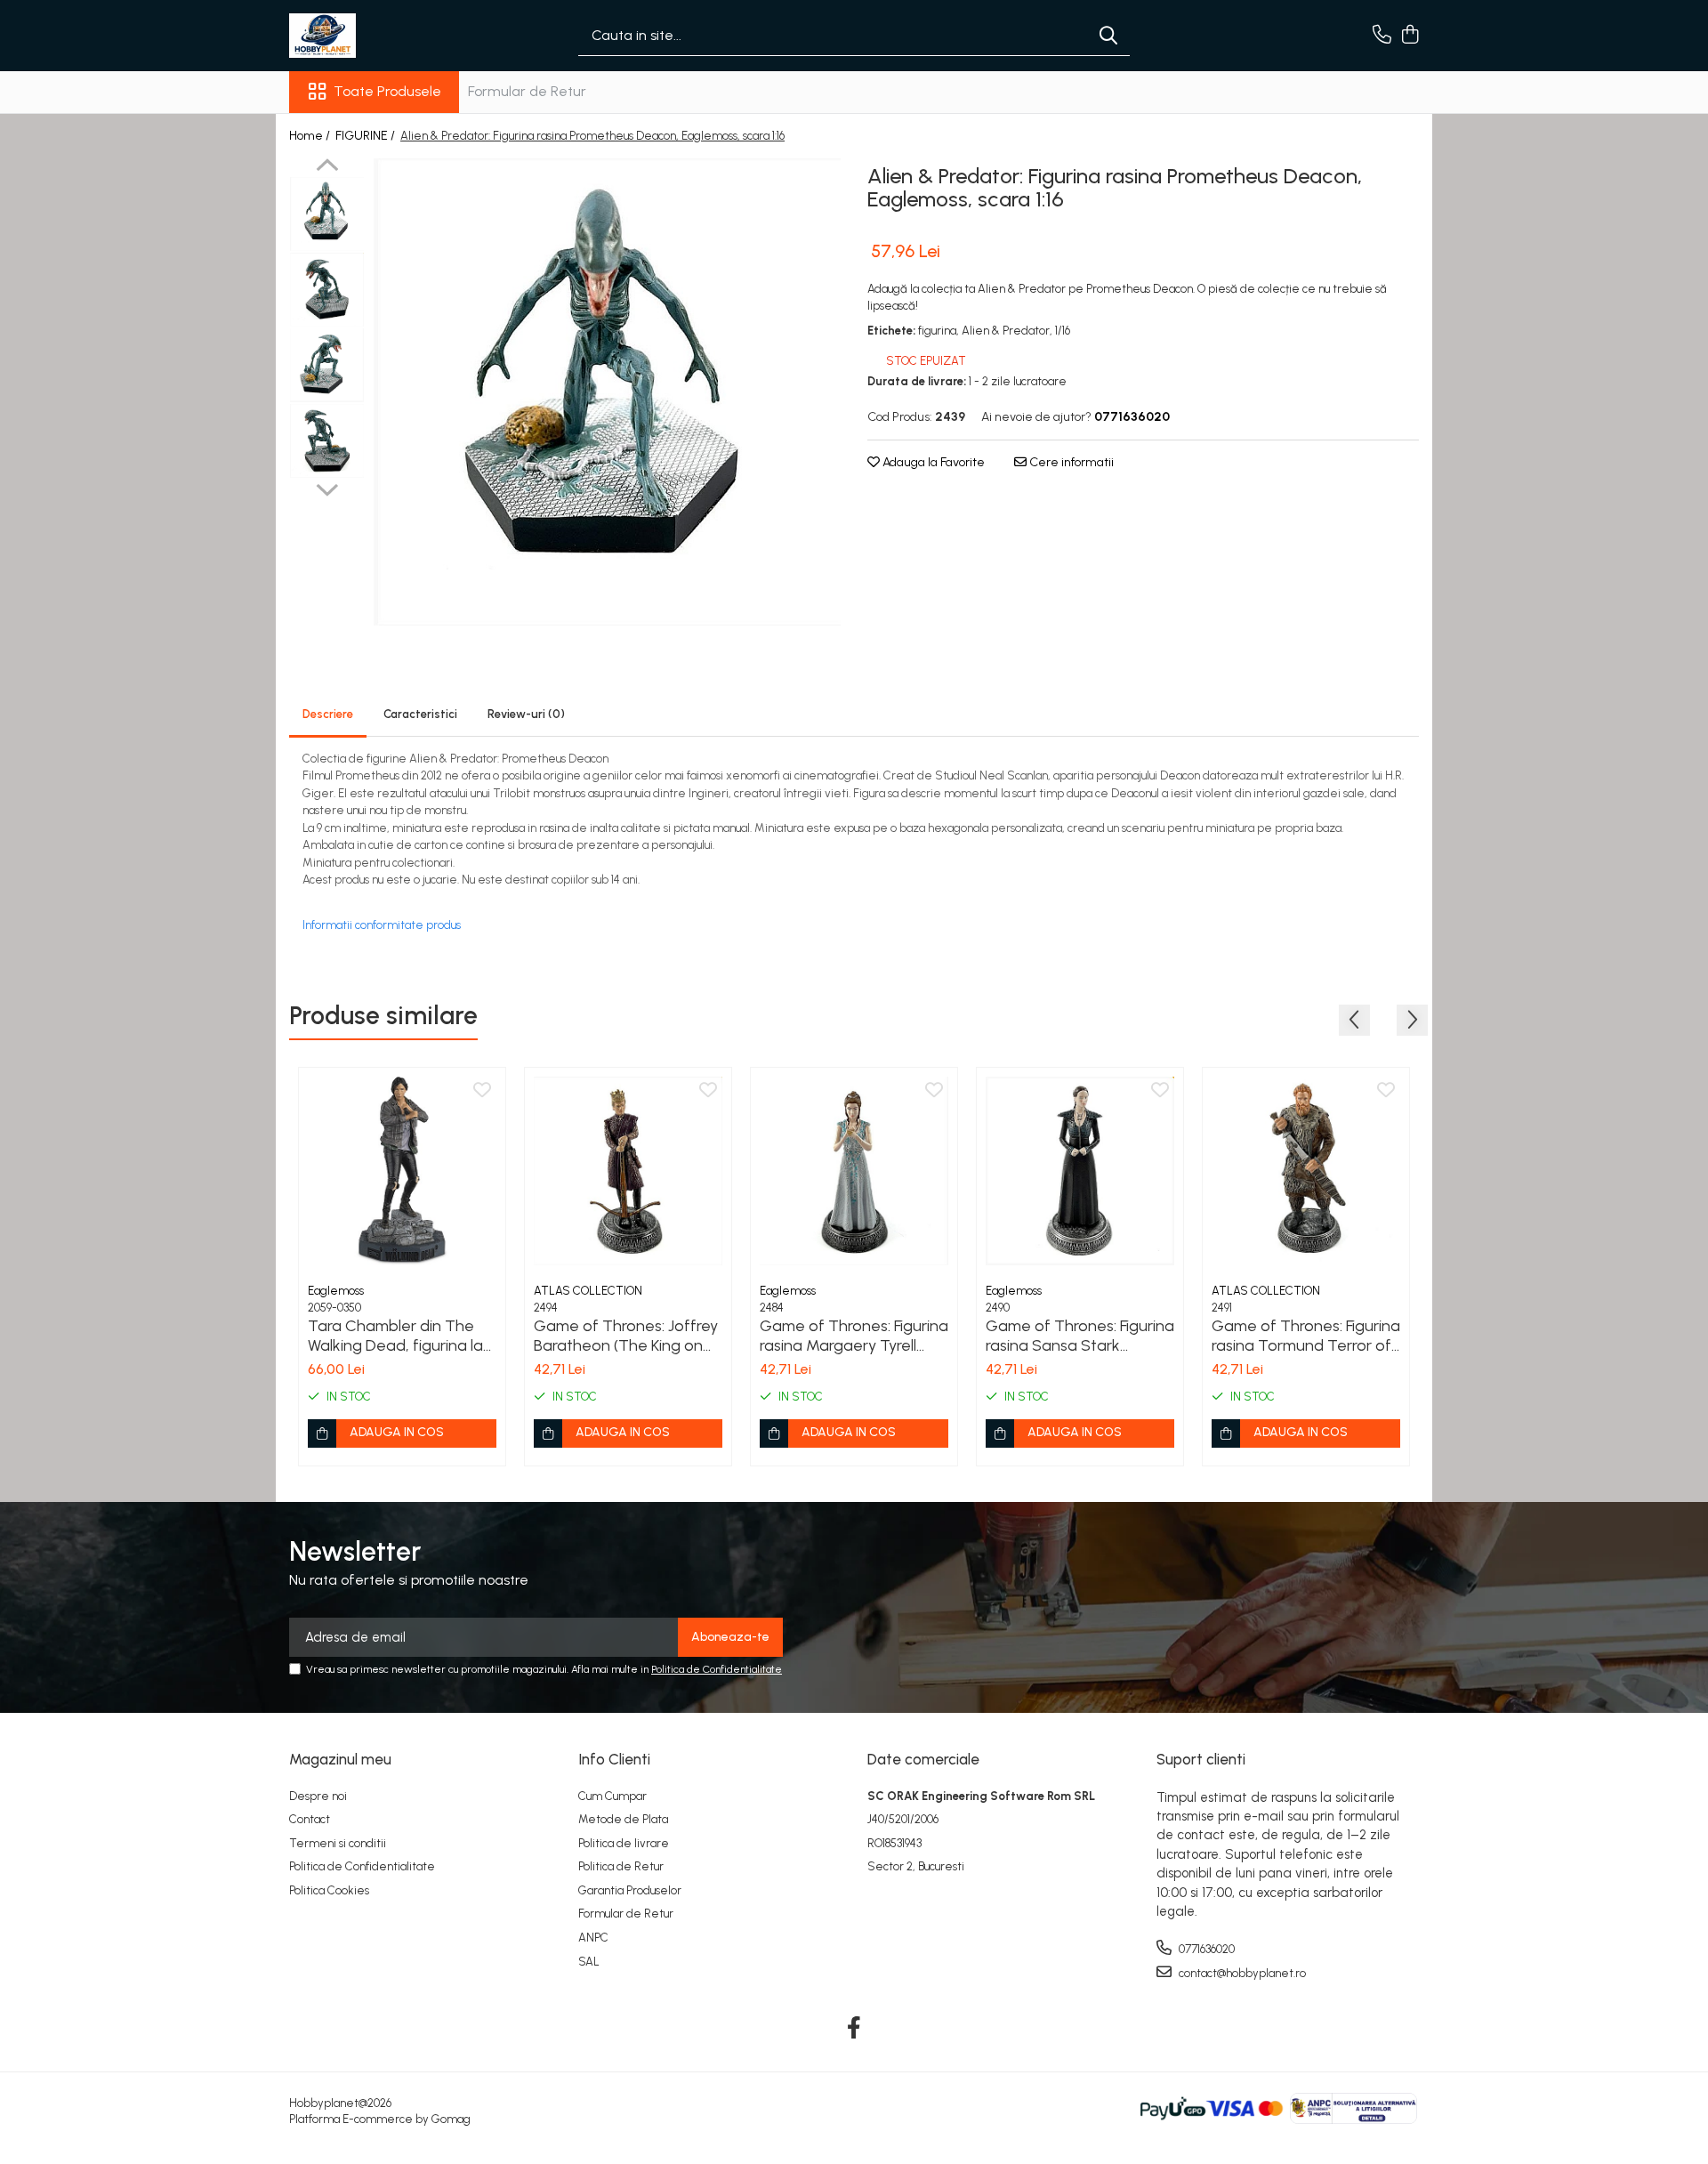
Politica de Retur (621, 1866)
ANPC (593, 1938)
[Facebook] (854, 2029)
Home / (311, 136)
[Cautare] (1108, 36)
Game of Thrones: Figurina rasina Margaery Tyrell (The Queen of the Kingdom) (854, 1336)
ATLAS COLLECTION (588, 1291)
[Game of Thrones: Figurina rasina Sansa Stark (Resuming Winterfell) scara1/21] (1080, 1171)
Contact (310, 1819)
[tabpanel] (607, 392)
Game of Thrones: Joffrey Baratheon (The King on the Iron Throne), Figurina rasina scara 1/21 (626, 1336)
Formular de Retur (527, 91)
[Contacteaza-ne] (1382, 36)
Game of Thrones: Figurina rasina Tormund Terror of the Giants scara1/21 (1306, 1336)
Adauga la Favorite (932, 462)
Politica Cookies (329, 1890)
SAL (589, 1962)
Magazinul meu (340, 1759)
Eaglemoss (336, 1291)
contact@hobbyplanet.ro (1241, 1973)
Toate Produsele (387, 91)
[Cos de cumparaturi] (1410, 36)
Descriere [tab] (328, 714)
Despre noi (318, 1796)
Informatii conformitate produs (382, 925)
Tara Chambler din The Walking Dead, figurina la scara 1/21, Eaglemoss (395, 1336)
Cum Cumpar (612, 1796)
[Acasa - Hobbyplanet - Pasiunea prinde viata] (378, 36)
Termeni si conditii (338, 1843)
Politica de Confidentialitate (717, 1669)
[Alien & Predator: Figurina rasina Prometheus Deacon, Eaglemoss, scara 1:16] (607, 392)
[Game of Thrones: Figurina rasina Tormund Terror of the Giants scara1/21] (1306, 1171)
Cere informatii (1070, 462)
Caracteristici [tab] (420, 714)
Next (327, 488)
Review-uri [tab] (526, 714)
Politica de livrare (624, 1843)
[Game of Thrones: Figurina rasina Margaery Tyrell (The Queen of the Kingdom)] (854, 1171)
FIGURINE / (367, 136)
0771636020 (1205, 1949)
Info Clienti (614, 1759)
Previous (327, 167)
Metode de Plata (623, 1819)
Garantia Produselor (630, 1890)
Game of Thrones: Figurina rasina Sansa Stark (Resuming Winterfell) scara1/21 (1080, 1336)
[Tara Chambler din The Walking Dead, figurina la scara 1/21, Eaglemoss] (402, 1171)
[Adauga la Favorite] (482, 1091)
